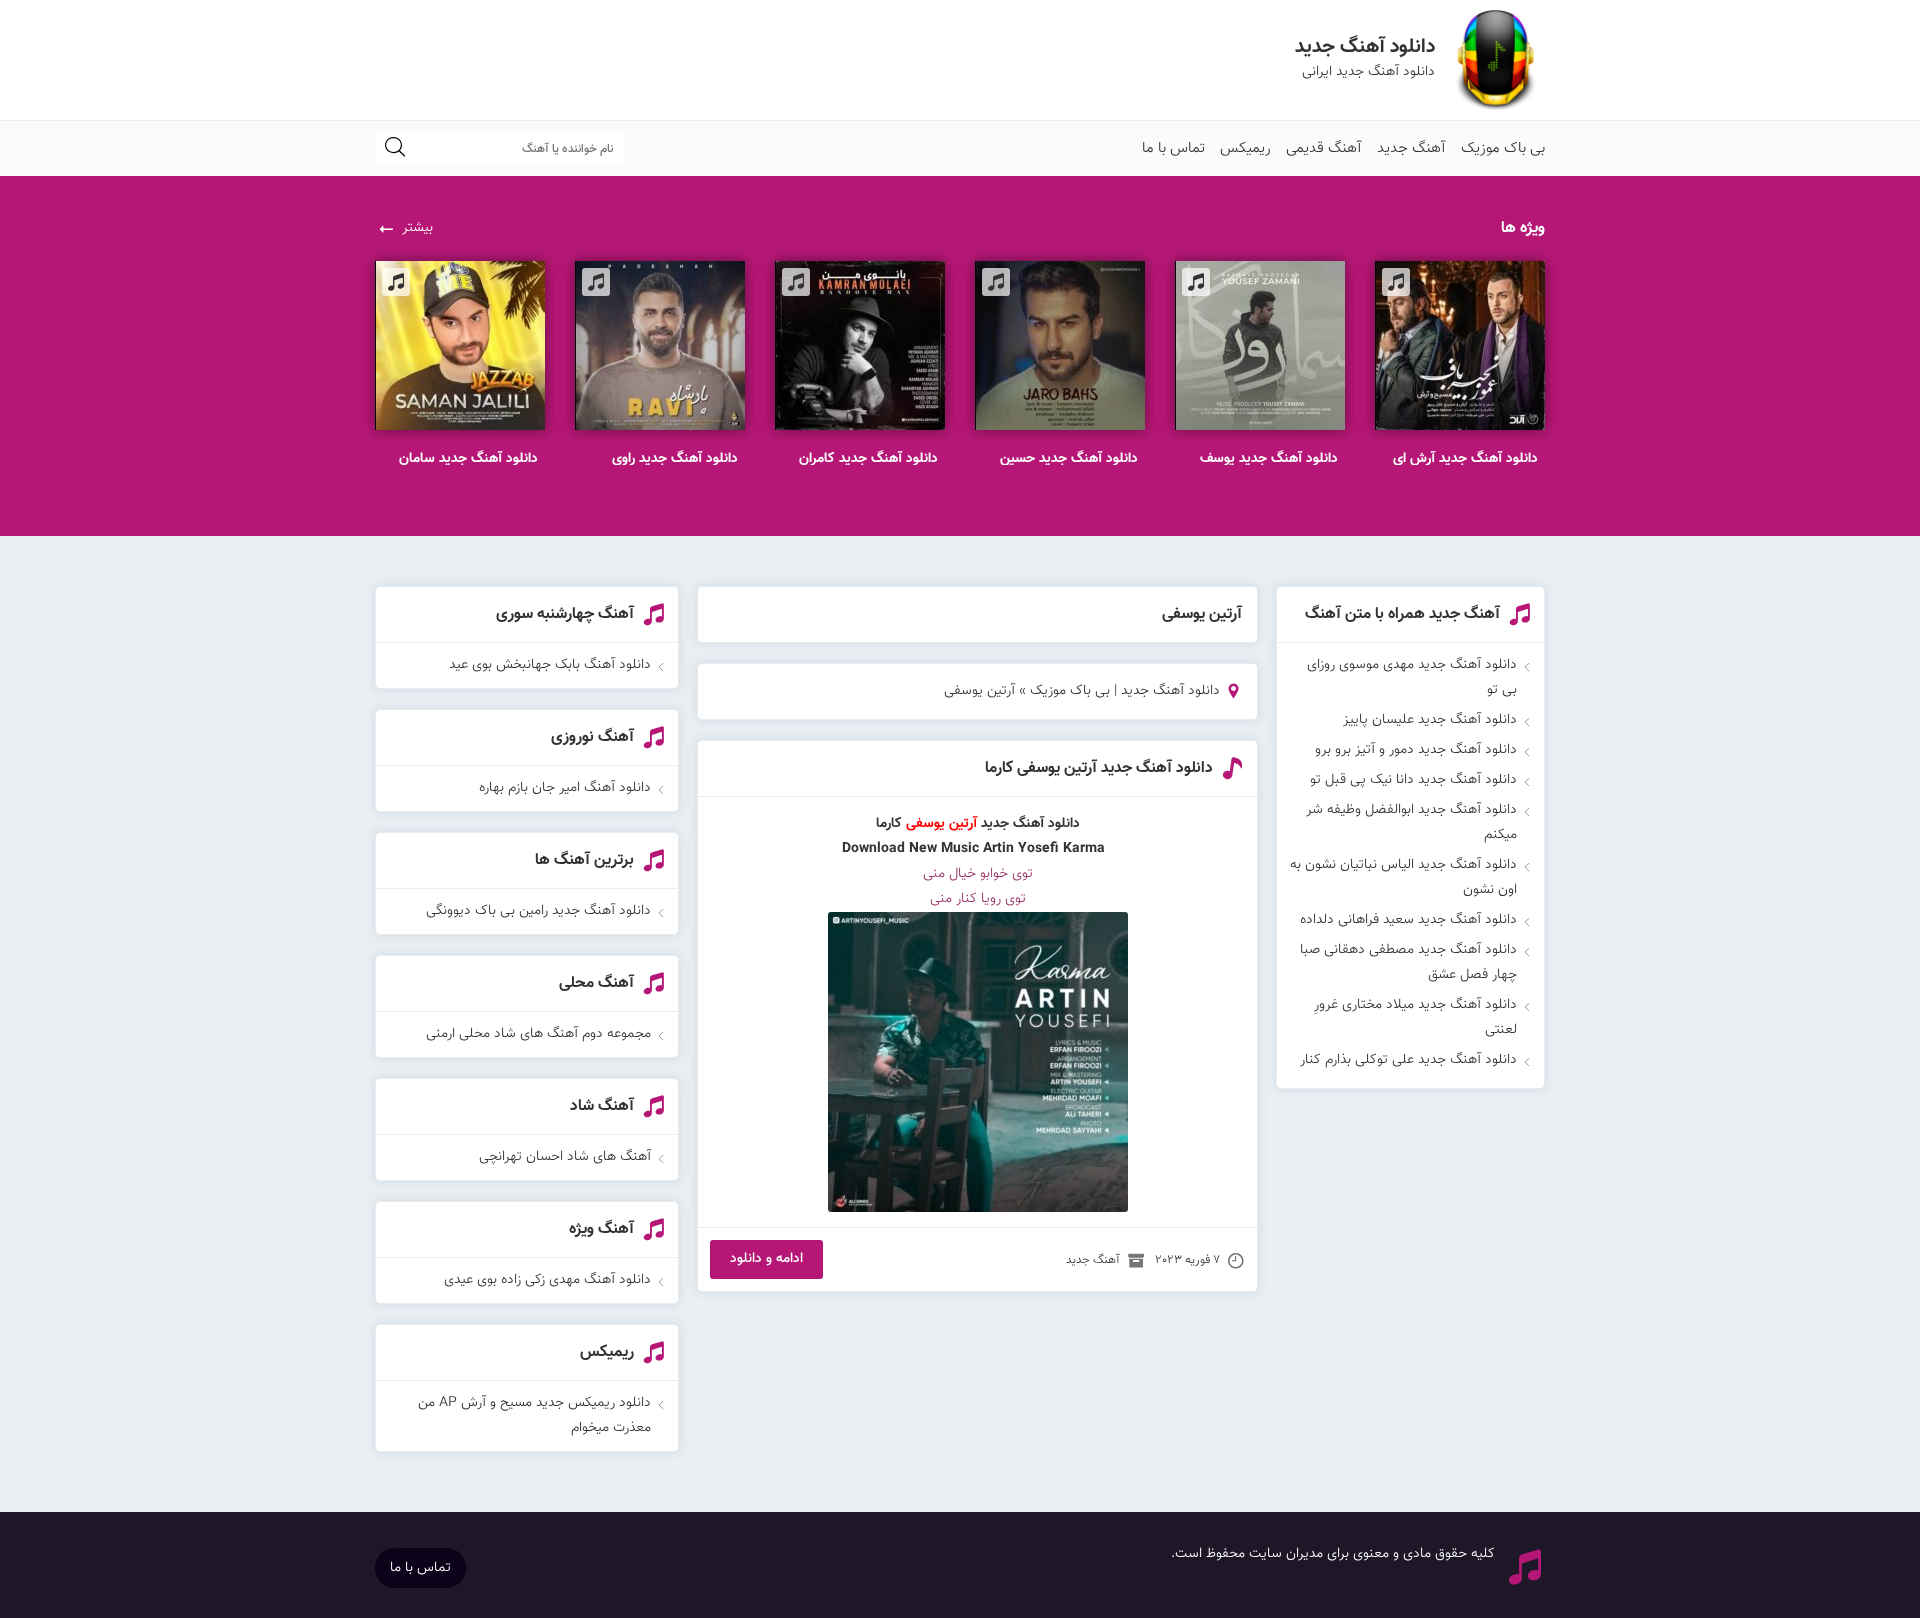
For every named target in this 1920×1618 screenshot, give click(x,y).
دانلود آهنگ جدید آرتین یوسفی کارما (1099, 768)
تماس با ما (1173, 148)
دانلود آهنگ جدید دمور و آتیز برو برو (1416, 750)
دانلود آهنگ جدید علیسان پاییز (1430, 720)
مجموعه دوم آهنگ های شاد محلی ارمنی (538, 1034)
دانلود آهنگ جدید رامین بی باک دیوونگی (538, 911)
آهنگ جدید (1411, 148)
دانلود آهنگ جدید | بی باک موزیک (1125, 691)
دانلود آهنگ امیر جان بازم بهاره (565, 788)
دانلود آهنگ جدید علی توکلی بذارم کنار (1408, 1060)
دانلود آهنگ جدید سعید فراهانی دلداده (1408, 920)
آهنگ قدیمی (1324, 148)
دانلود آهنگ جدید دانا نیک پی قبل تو (1413, 780)
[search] (395, 148)
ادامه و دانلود (766, 1259)
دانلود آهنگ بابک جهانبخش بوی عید (550, 665)
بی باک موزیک (1503, 148)
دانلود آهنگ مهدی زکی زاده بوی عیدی (547, 1280)
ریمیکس (1245, 148)
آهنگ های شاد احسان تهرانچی (565, 1157)
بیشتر (417, 228)
